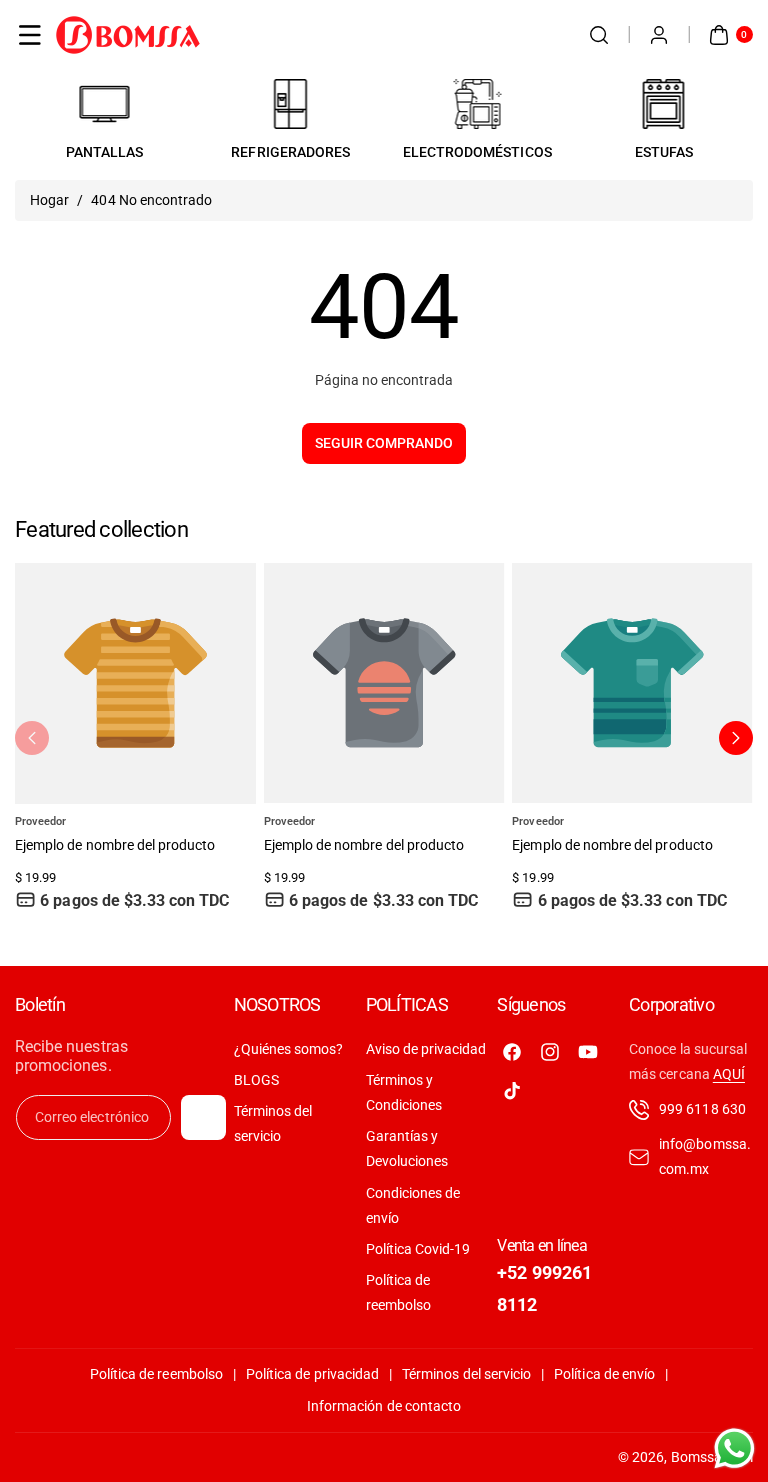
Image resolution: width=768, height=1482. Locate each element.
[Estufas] (664, 104)
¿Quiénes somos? (289, 1049)
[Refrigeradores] (291, 104)
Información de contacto (384, 1406)
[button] (30, 35)
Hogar (49, 200)
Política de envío (604, 1374)
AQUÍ (729, 1074)
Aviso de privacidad (426, 1049)
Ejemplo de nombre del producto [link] (115, 845)
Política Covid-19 (418, 1249)
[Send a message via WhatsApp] (734, 1448)
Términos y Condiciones (404, 1092)
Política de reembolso (398, 1292)
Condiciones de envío (413, 1205)
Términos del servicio (273, 1123)
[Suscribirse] (203, 1117)
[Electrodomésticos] (477, 104)
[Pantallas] (104, 104)
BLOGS (256, 1080)
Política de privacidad (312, 1374)
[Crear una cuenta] (659, 35)
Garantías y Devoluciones (407, 1148)
